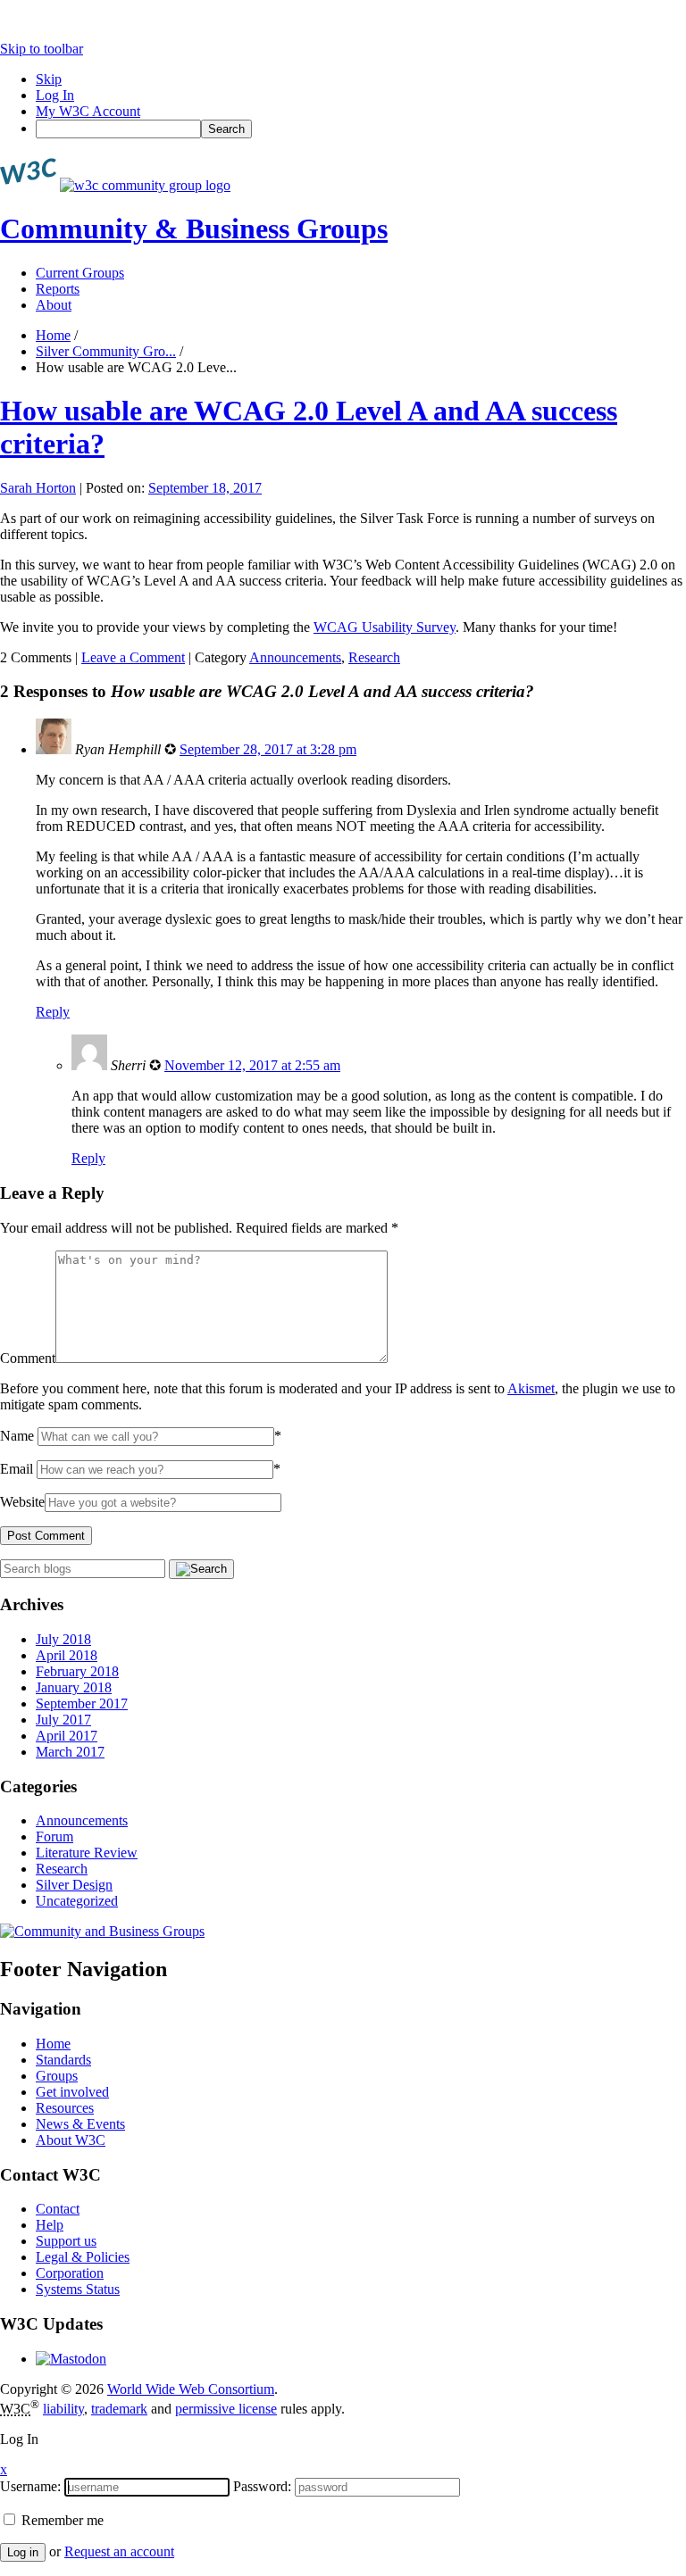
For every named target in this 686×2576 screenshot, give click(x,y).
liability (63, 2409)
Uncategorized (77, 1901)
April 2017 (67, 1736)
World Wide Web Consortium (191, 2389)
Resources (65, 2108)
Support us (66, 2241)
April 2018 (67, 1655)
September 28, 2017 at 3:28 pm (268, 749)
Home (53, 335)
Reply (53, 1012)
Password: (262, 2486)
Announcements (295, 657)
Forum (54, 1836)
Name (17, 1436)
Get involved (72, 2092)
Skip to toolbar (42, 49)
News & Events (80, 2124)
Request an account (119, 2551)
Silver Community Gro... (106, 351)
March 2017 (70, 1752)
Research (374, 657)
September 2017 (82, 1703)
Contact (58, 2209)
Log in (23, 2552)
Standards (63, 2060)
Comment (28, 1358)
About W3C (71, 2140)
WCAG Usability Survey (385, 627)
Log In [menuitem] (55, 95)
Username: (30, 2486)
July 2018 (63, 1639)
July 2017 (63, 1720)
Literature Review (87, 1853)
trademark (119, 2409)
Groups (57, 2076)
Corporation (70, 2273)
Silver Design (74, 1885)
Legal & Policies (83, 2257)
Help (50, 2225)
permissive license (226, 2409)
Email (17, 1469)
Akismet (531, 1388)
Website (22, 1502)
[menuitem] (361, 129)
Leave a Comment (133, 657)
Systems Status (78, 2289)
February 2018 (77, 1671)
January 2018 (74, 1687)
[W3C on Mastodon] (71, 2359)
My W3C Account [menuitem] (88, 111)
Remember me (61, 2520)
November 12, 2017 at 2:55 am (252, 1065)
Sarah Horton (38, 488)
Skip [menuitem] (49, 79)
